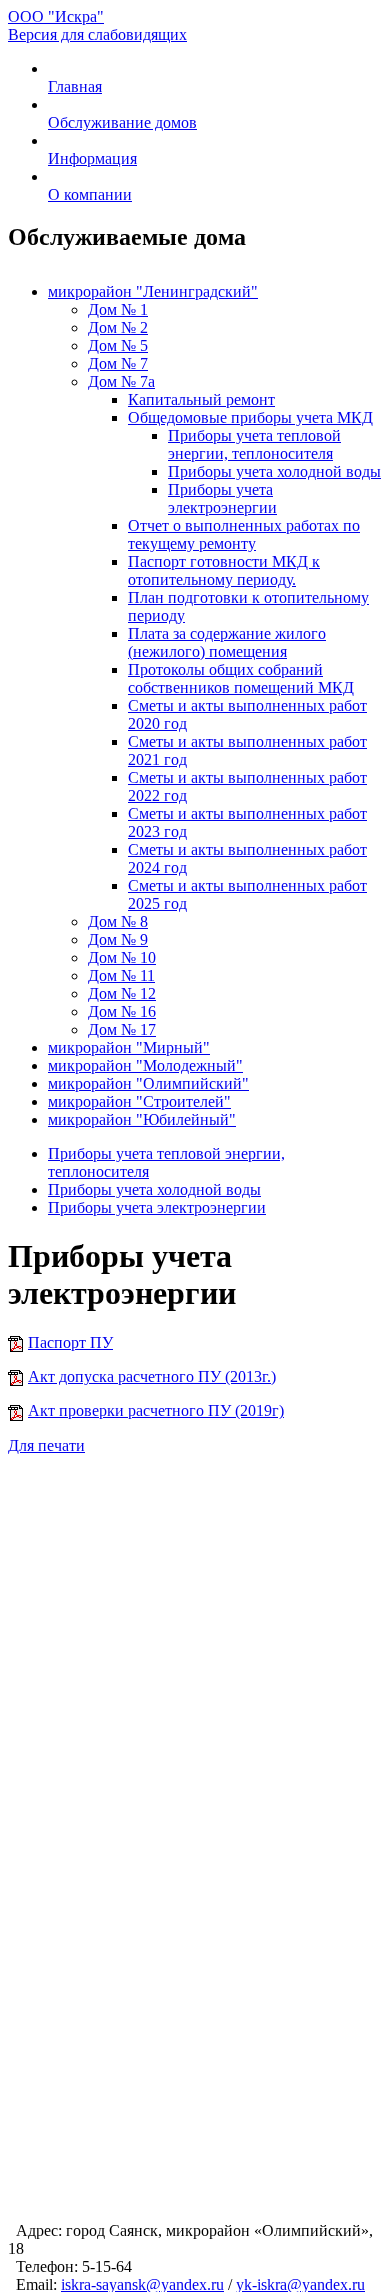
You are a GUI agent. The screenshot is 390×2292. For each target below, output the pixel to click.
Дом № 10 (122, 957)
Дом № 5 (118, 345)
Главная (75, 86)
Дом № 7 (118, 363)
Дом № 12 (122, 993)
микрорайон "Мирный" (129, 1047)
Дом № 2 (118, 327)
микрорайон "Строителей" (139, 1101)
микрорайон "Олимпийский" (148, 1083)
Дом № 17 (122, 1029)
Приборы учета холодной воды (274, 471)
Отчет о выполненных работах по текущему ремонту (244, 534)
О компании (90, 194)
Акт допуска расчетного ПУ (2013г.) (152, 1376)
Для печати (46, 1445)
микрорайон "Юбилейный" (142, 1119)
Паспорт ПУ (70, 1342)
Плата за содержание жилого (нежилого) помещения (227, 642)
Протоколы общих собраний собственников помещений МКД (241, 678)
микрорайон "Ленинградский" (153, 291)
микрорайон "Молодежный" (145, 1065)
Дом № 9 (118, 939)
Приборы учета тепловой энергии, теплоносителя (254, 444)
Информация (92, 158)
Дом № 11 (121, 975)
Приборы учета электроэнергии (222, 498)
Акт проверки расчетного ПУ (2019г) (156, 1410)
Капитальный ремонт (201, 399)
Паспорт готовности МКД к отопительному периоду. (224, 570)
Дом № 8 (118, 921)
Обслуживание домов (122, 122)
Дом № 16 (122, 1011)
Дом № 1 (118, 309)
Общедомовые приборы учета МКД (250, 417)
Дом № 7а (121, 381)
